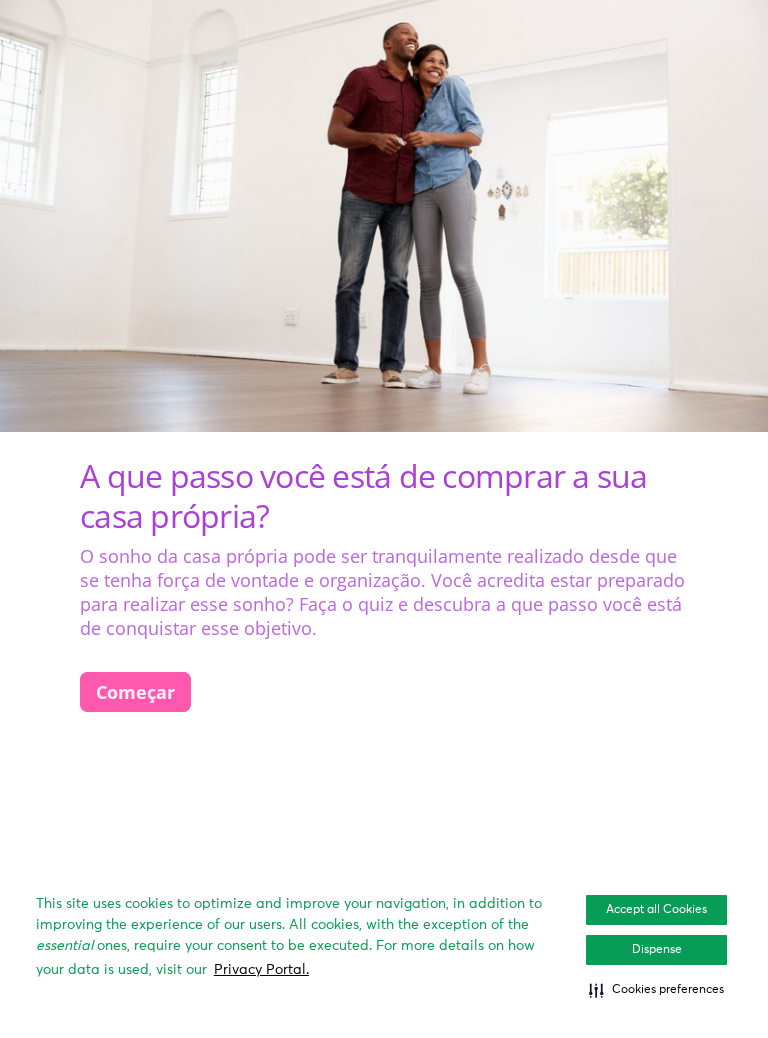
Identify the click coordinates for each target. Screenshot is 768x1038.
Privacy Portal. (261, 970)
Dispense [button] (657, 950)
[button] (656, 990)
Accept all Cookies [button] (656, 910)
